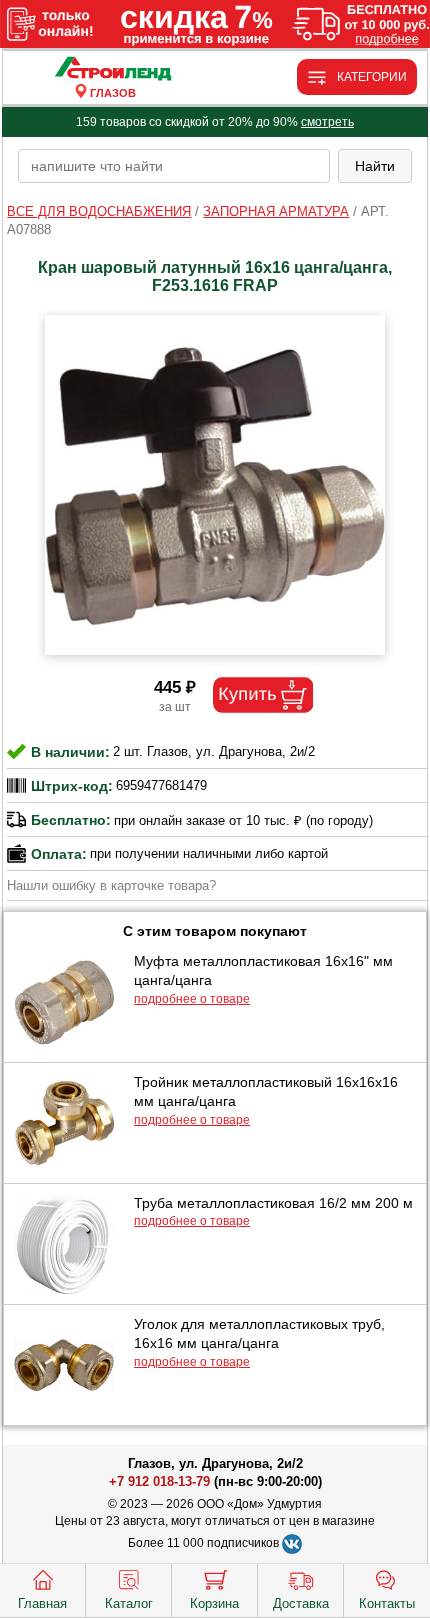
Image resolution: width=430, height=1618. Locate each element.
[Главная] (112, 69)
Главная (42, 1603)
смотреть (327, 122)
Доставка (301, 1603)
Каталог (129, 1603)
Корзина (214, 1603)
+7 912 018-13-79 (159, 1481)
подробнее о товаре (192, 999)
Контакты (387, 1603)
